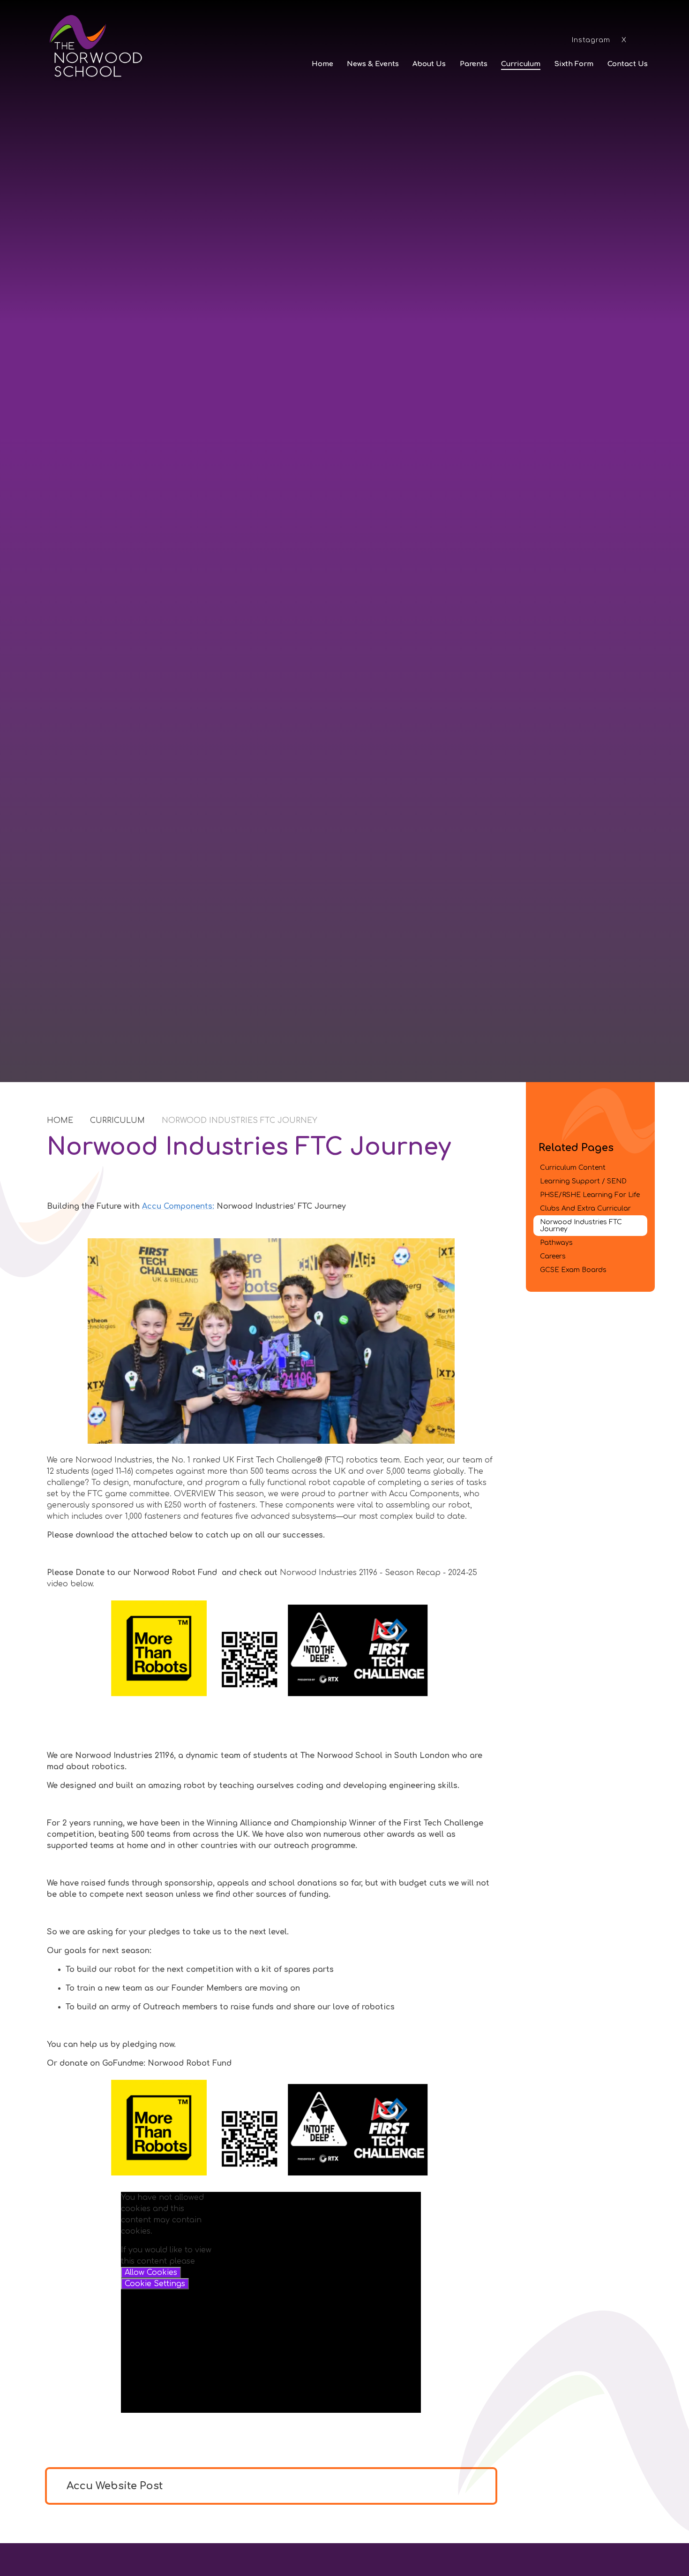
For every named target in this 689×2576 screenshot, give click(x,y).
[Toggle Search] (644, 39)
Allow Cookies (151, 2273)
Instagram (591, 40)
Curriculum (117, 1121)
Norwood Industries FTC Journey (240, 1121)
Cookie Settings (155, 2284)
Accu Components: (178, 1206)
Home (60, 1121)
